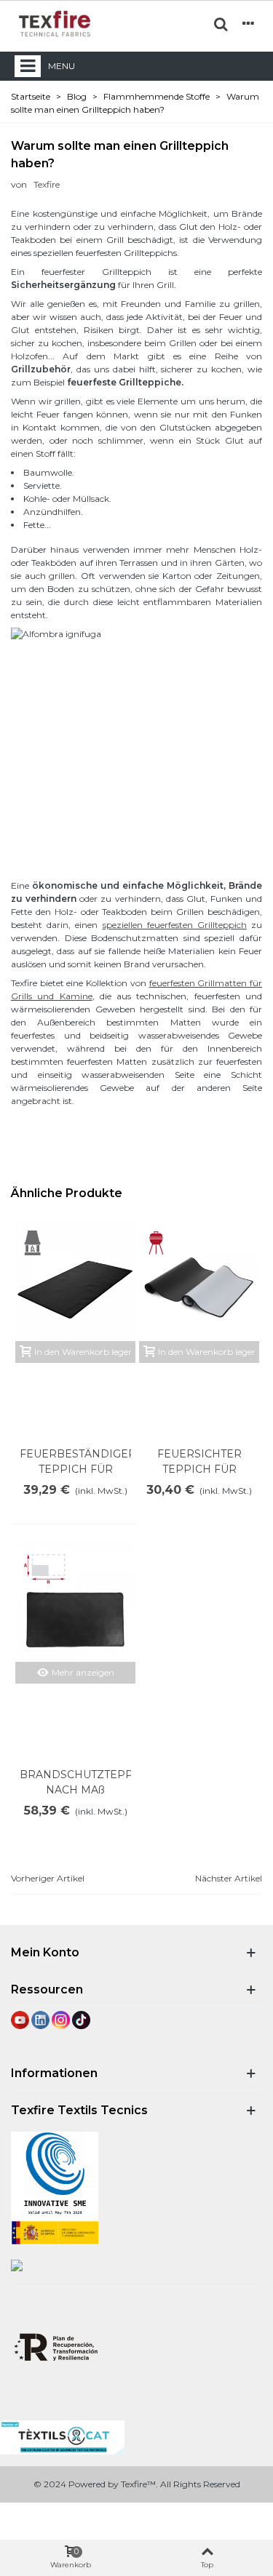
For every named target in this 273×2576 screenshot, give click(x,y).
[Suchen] (221, 23)
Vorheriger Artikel (48, 1878)
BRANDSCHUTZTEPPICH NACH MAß (75, 1782)
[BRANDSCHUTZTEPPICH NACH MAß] (75, 1602)
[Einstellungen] (248, 23)
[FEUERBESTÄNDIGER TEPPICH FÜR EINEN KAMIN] (75, 1281)
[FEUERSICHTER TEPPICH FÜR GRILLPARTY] (199, 1281)
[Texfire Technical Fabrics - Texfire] (55, 24)
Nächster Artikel (229, 1878)
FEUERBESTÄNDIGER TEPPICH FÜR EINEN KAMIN (75, 1469)
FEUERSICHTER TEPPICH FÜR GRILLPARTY (199, 1469)
